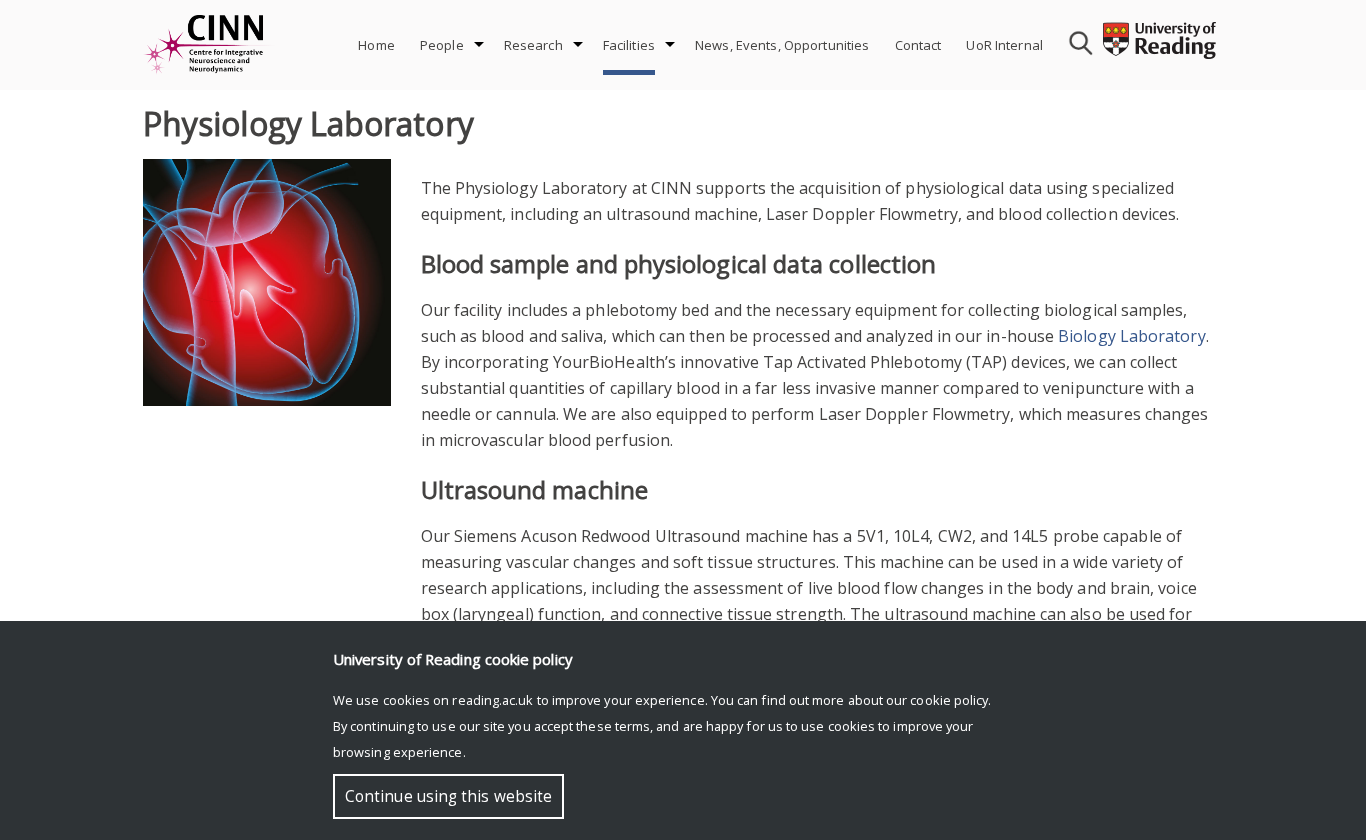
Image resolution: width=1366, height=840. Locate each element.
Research (533, 45)
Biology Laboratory (1131, 336)
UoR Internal (1004, 45)
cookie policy (949, 700)
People (442, 45)
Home (376, 45)
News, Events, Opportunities (782, 45)
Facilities (629, 45)
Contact (918, 45)
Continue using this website (448, 796)
